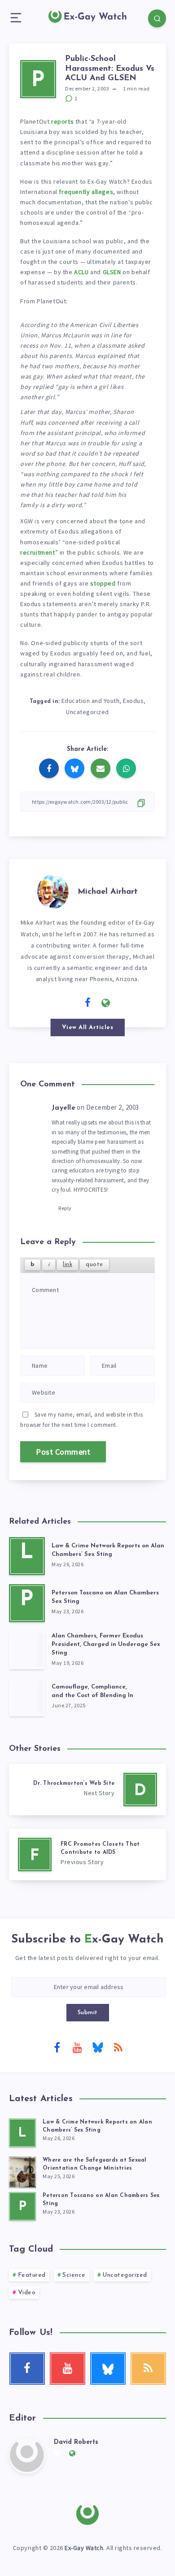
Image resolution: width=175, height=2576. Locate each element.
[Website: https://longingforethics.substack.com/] (106, 1003)
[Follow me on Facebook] (88, 1003)
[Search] (157, 18)
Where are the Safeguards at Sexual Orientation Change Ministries (95, 2164)
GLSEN (112, 272)
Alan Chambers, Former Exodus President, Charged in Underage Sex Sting (106, 1644)
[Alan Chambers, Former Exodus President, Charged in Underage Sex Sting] (27, 1650)
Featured (32, 2275)
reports (62, 121)
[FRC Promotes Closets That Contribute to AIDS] (87, 1854)
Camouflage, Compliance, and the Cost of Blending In (92, 1691)
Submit (88, 2013)
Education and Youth (91, 701)
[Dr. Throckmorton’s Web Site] (87, 1790)
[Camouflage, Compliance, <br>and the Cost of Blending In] (27, 1697)
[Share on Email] (101, 768)
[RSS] (118, 2047)
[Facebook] (57, 2047)
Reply (65, 1208)
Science (74, 2275)
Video (27, 2293)
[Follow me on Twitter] (70, 1002)
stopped (103, 583)
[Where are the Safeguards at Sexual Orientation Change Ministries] (22, 2171)
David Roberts (76, 2442)
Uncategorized (87, 712)
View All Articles (88, 1027)
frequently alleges (86, 192)
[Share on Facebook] (49, 768)
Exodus (133, 701)
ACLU (81, 272)
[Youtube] (77, 2047)
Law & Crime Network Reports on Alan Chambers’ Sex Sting (108, 1550)
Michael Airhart (108, 892)
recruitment (38, 552)
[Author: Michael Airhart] (53, 890)
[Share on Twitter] (74, 768)
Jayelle (63, 1108)
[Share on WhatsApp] (126, 768)
